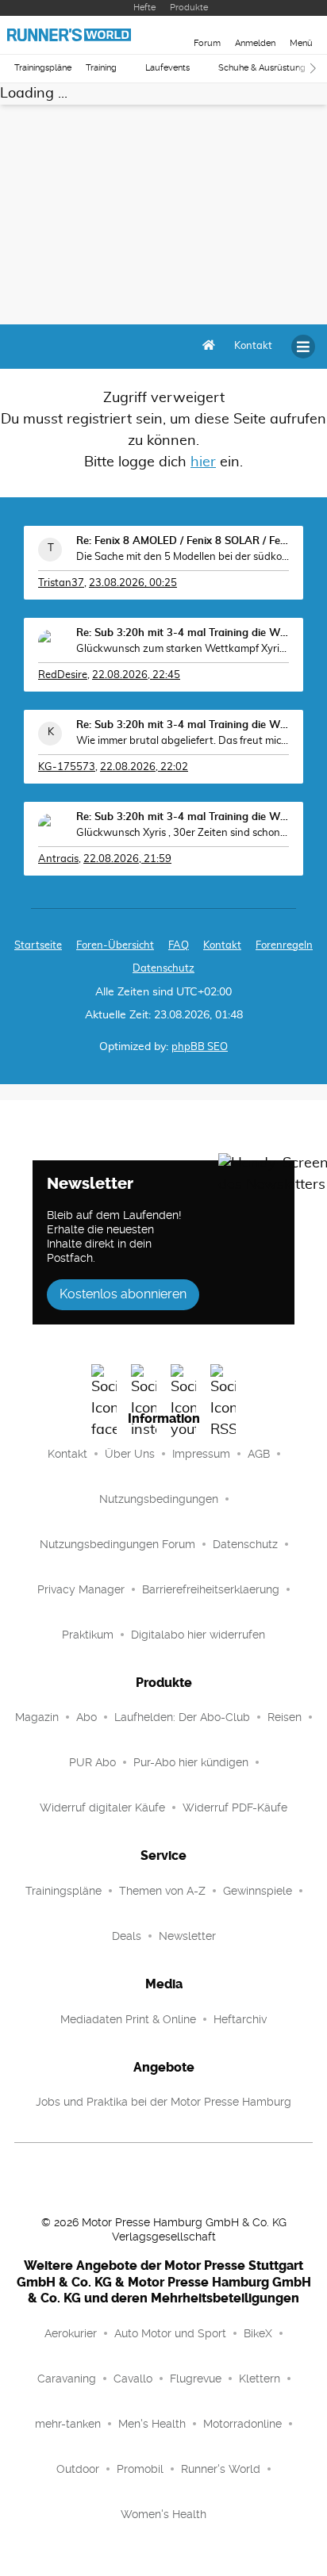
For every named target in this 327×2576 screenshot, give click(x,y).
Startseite (38, 946)
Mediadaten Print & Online (128, 2019)
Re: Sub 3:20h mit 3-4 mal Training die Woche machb (183, 633)
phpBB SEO (200, 1047)
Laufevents (167, 68)
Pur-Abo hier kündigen (191, 1762)
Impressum (201, 1454)
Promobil (140, 2469)
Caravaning (67, 2379)
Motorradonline (242, 2424)
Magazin (37, 1717)
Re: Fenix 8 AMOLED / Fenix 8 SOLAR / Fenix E (183, 541)
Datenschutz (163, 969)
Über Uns (130, 1454)
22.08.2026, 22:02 (144, 767)
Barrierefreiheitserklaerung (211, 1589)
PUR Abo (92, 1762)
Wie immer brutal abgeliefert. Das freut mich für (183, 741)
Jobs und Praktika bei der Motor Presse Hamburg (163, 2102)
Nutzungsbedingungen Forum (117, 1544)
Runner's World (221, 2469)
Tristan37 (61, 583)
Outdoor (78, 2469)
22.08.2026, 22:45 (136, 675)
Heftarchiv (240, 2019)
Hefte (144, 8)
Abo (87, 1717)
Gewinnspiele (258, 1891)
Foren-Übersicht (115, 946)
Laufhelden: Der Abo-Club (182, 1717)
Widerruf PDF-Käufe (235, 1807)
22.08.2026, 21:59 (127, 859)
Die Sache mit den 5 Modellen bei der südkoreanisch (183, 557)
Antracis (58, 859)
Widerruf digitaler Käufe (102, 1807)
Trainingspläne (43, 68)
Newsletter (187, 1936)
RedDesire (63, 675)
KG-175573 (67, 767)
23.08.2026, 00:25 (133, 583)
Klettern (260, 2379)
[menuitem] (253, 347)
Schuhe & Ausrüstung (262, 68)
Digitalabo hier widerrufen (198, 1635)
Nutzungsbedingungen (159, 1499)
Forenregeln (284, 946)
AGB (259, 1454)
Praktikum (88, 1635)
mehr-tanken (68, 2424)
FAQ (179, 946)
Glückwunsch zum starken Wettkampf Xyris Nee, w (183, 649)
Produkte (189, 8)
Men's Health (152, 2424)
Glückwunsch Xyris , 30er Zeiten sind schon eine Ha (183, 833)
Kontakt (67, 1454)
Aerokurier (71, 2333)
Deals (127, 1936)
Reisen (285, 1717)
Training (101, 68)
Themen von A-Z (162, 1891)
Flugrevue (196, 2379)
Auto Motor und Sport (170, 2333)
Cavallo (133, 2379)
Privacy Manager (81, 1589)
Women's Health (163, 2514)
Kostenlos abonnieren (123, 1294)
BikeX (258, 2333)
